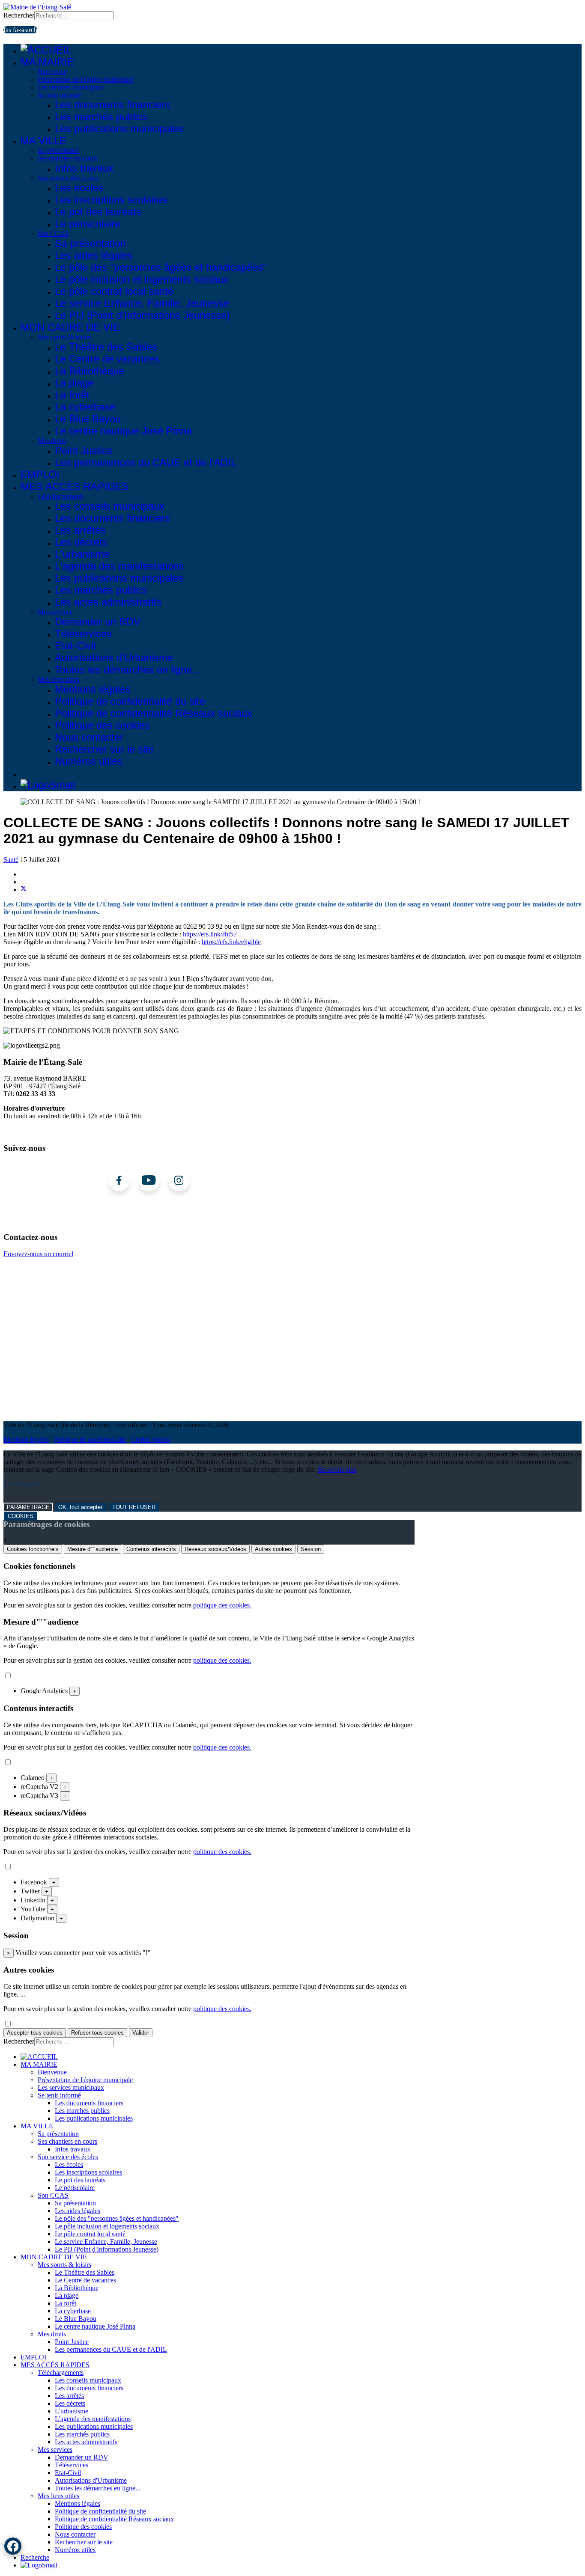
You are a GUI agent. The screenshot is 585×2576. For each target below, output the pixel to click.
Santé (11, 860)
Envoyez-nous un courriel (38, 1254)
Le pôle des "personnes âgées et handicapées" (161, 267)
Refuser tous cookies (97, 2033)
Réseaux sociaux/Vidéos (215, 1549)
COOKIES (21, 1516)
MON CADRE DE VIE (70, 327)
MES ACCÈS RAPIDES (75, 486)
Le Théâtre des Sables (106, 347)
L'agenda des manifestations (119, 566)
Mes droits (52, 441)
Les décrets (81, 542)
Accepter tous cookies (35, 2033)
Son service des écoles (68, 178)
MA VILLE (43, 141)
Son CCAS (53, 233)
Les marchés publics (101, 117)
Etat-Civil (75, 646)
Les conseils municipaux (110, 506)
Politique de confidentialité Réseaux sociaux (154, 713)
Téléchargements (61, 496)
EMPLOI (40, 474)
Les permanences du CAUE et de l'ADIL (146, 462)
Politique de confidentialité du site (130, 701)
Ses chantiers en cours (67, 158)
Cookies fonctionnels (33, 1549)
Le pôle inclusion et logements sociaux (142, 279)
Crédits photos (151, 1440)
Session (311, 1549)
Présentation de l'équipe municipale (85, 79)
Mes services (55, 612)
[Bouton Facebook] (13, 2546)
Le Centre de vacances (107, 359)
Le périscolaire (88, 224)
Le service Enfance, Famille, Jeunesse (142, 303)
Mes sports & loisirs (64, 337)
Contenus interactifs (151, 1549)
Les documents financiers (112, 105)
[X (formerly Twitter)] (24, 890)
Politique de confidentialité (90, 1440)
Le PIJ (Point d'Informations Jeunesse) (142, 315)
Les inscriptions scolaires (111, 200)
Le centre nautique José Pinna (123, 431)
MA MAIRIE (47, 62)
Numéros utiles (89, 761)
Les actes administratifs (108, 602)
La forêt (72, 395)
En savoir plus (337, 1469)
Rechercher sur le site (104, 749)
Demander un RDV (98, 622)
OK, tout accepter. (81, 1507)
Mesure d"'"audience (93, 1549)
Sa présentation (58, 150)
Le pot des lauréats (98, 212)
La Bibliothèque (90, 371)
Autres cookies (273, 1549)
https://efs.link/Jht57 (210, 934)
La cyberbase (85, 407)
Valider (141, 2033)
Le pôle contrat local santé (114, 291)
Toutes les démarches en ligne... (128, 670)
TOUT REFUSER (134, 1507)
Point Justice (84, 450)
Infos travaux (84, 168)
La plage (74, 383)
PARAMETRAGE (28, 1507)
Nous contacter (89, 737)
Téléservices (83, 634)
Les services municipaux (71, 87)
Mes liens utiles (58, 679)
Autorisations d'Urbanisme (114, 658)
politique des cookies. (222, 1605)
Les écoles (79, 188)
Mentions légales (93, 689)
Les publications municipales (119, 129)
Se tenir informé (59, 95)
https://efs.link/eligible (231, 942)
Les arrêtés (80, 530)
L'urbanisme (82, 554)
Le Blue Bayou (88, 419)
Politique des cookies (102, 725)
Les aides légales (94, 255)
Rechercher (19, 15)
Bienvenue (52, 72)
